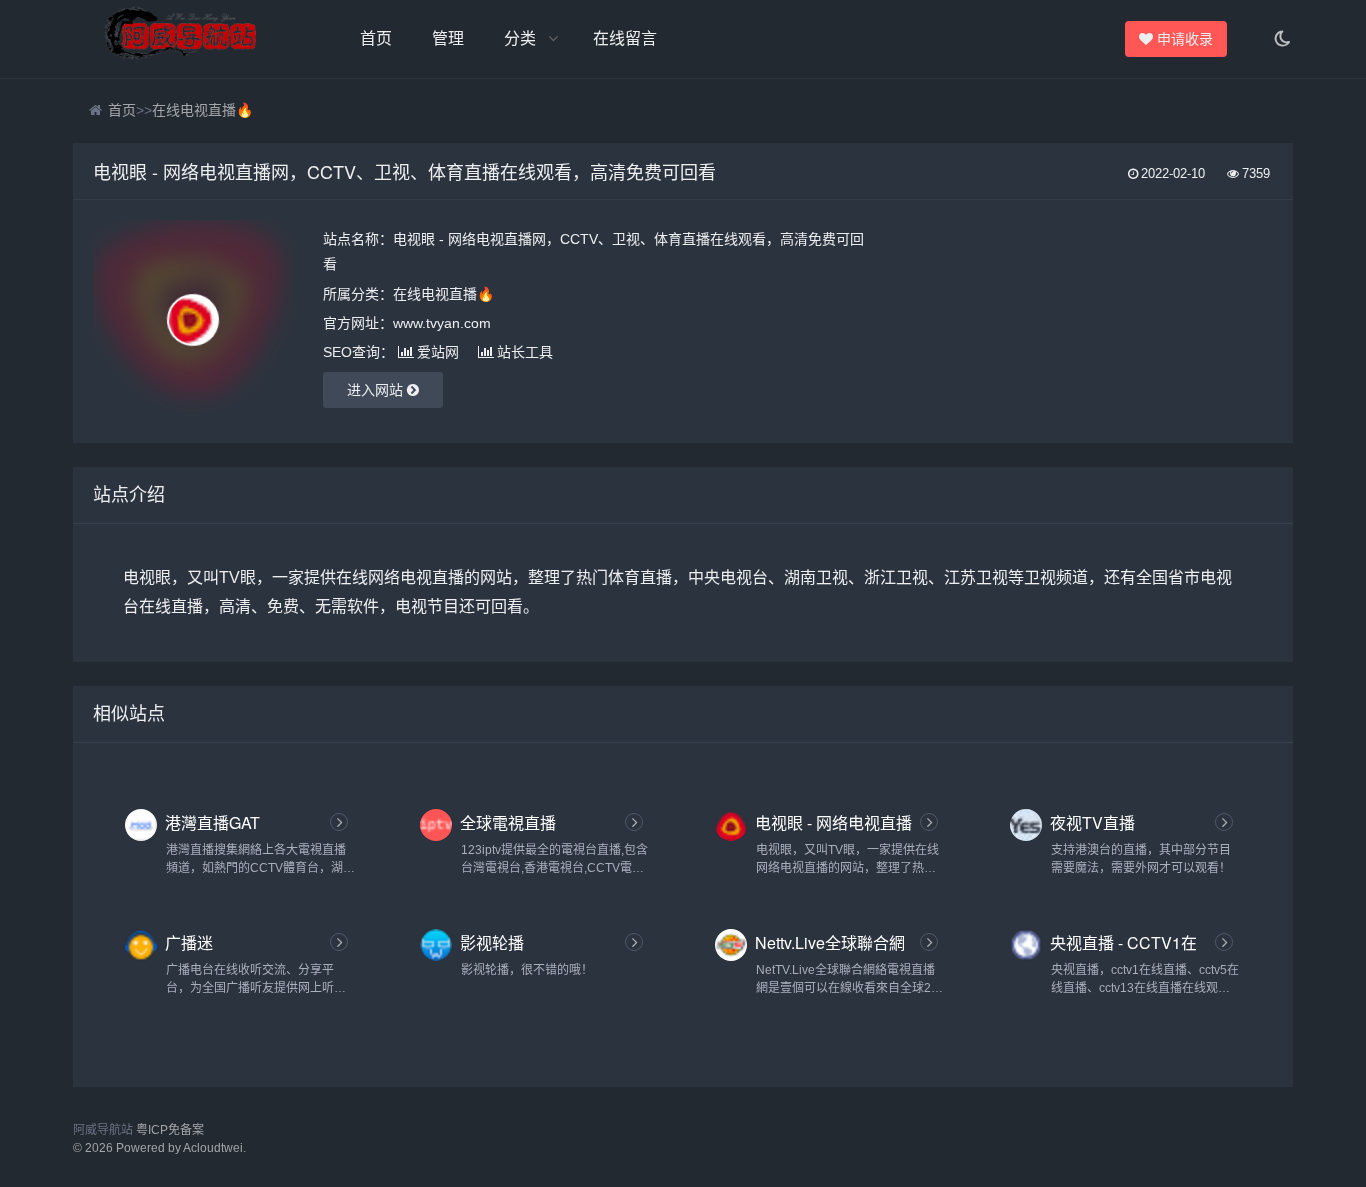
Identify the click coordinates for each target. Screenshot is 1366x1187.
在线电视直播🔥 (202, 110)
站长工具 (525, 352)
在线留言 (625, 38)
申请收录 (1184, 39)
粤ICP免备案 (170, 1130)
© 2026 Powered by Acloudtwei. (159, 1148)
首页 (376, 38)
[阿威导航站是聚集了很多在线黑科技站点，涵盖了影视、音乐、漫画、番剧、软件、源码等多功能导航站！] (183, 39)
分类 (520, 38)
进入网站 (377, 390)
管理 (448, 38)
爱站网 (438, 352)
